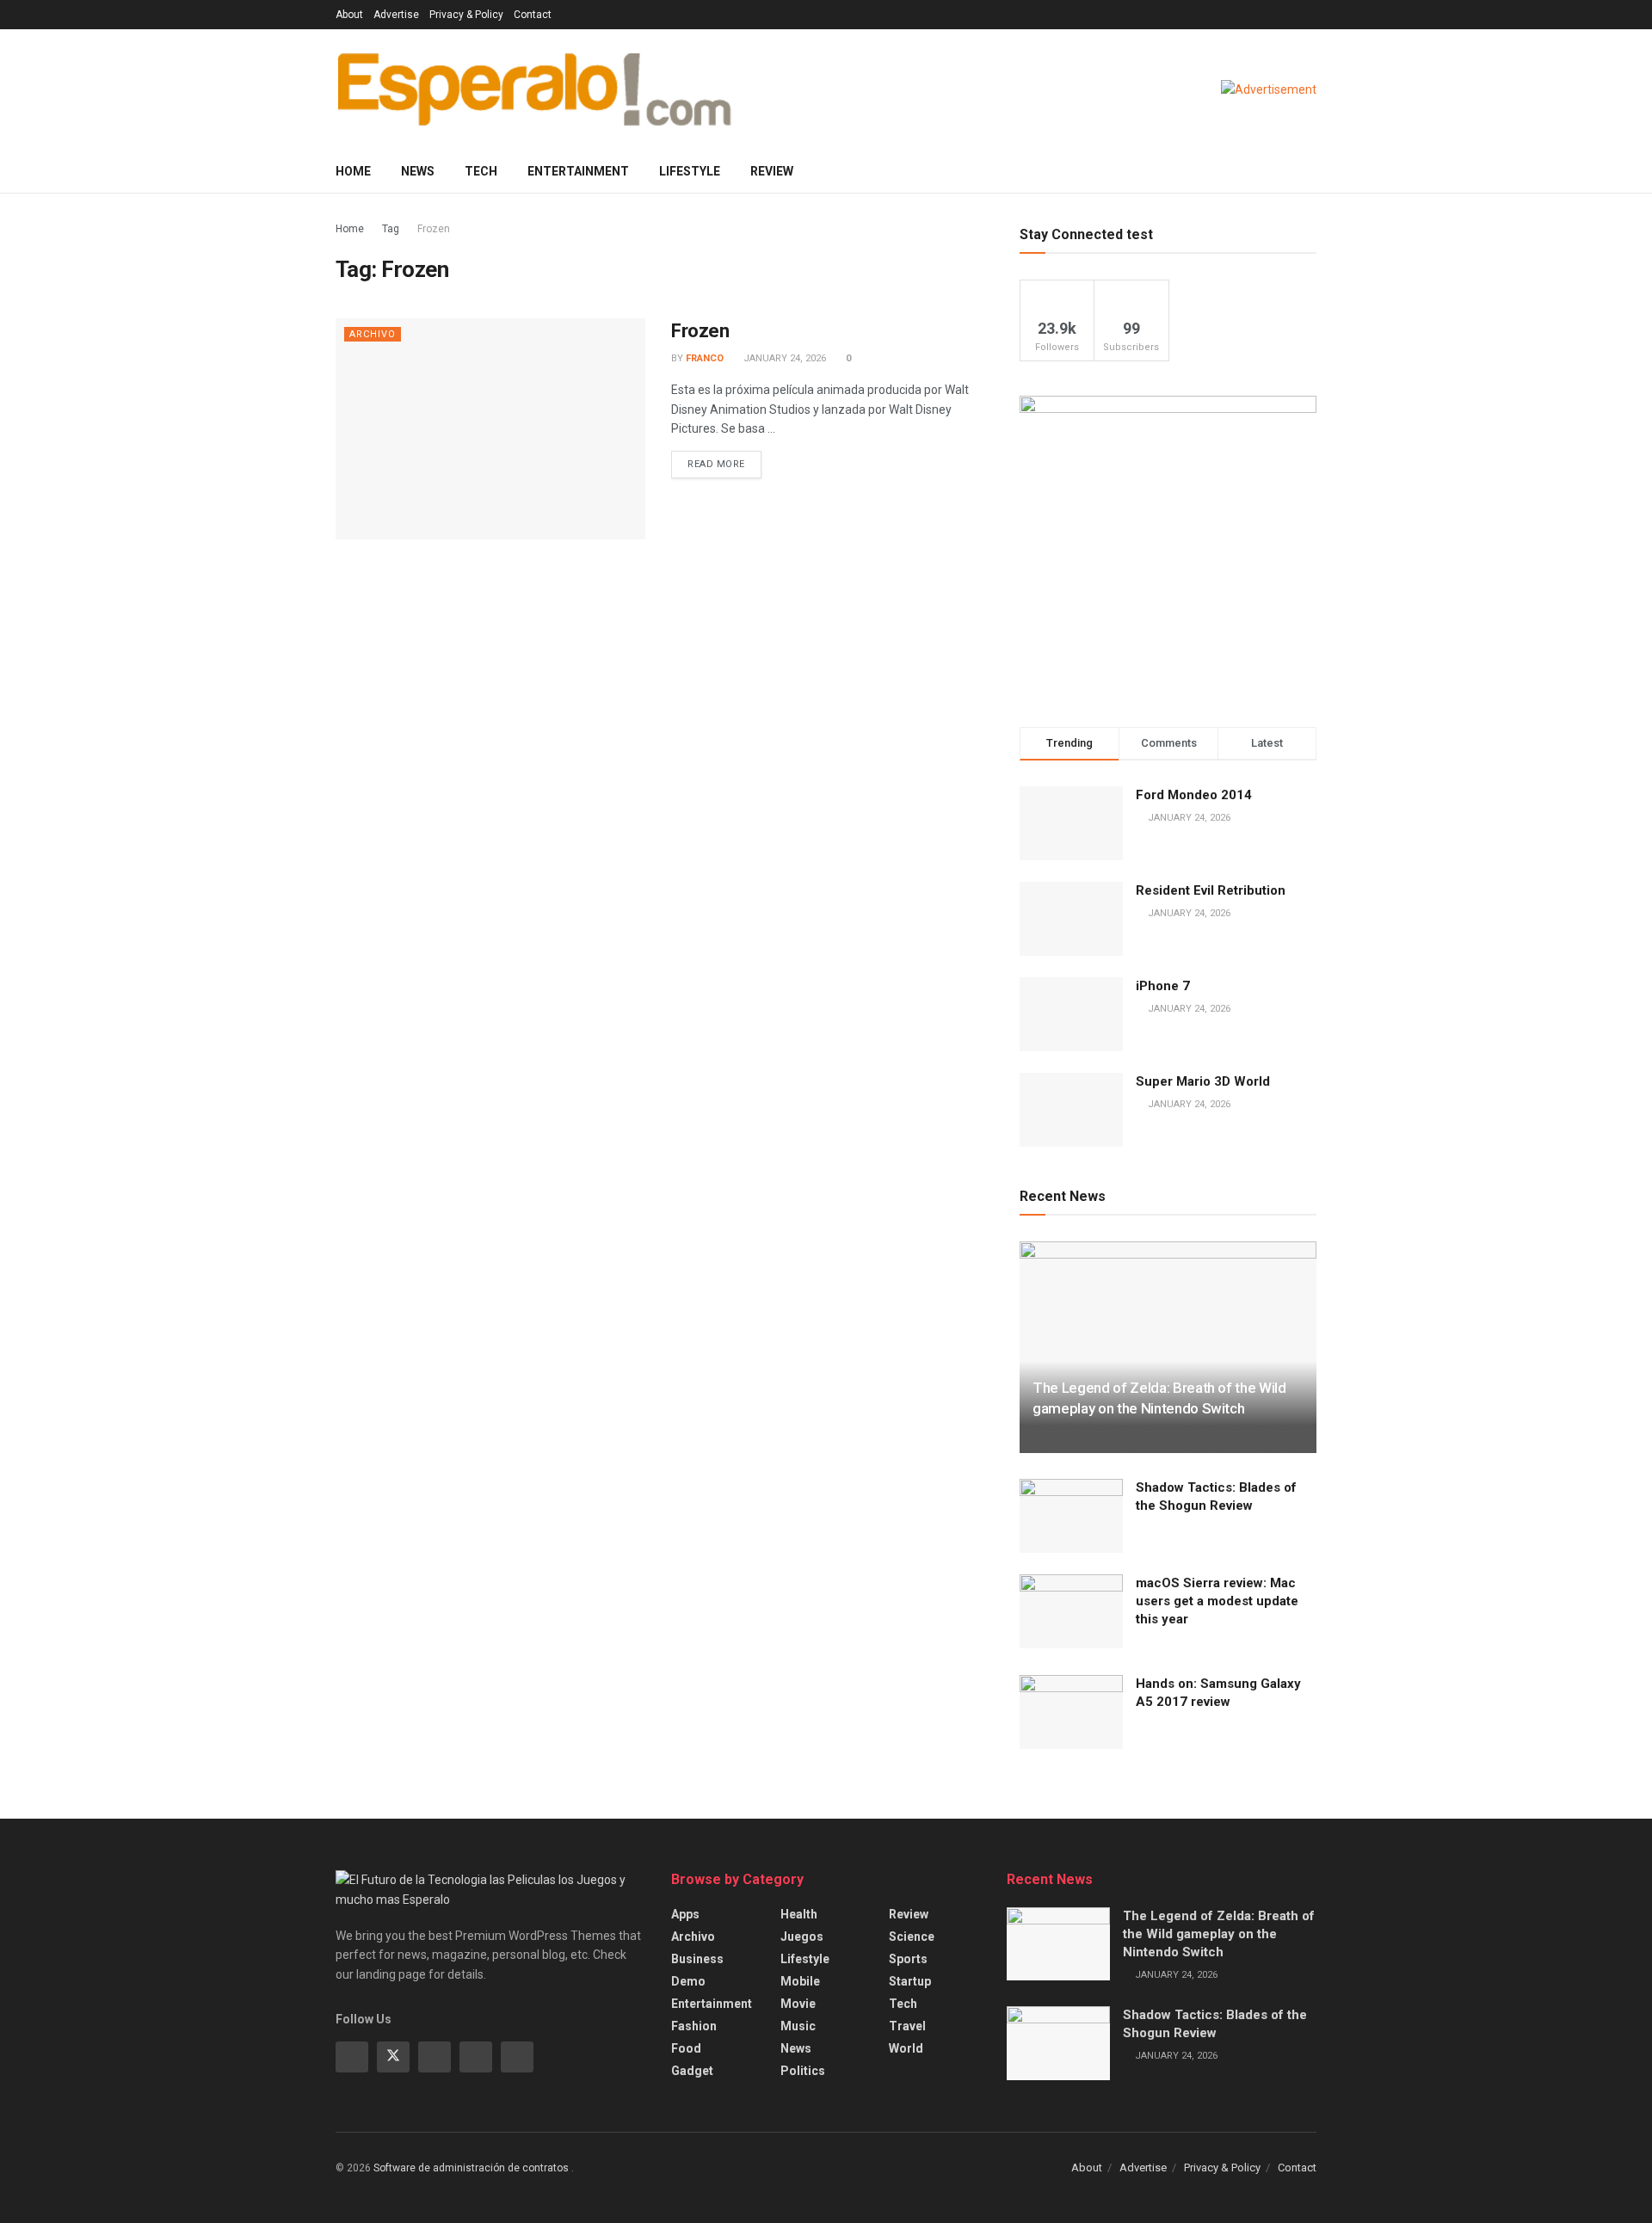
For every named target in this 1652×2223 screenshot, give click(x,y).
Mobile (800, 1981)
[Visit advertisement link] (1269, 89)
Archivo (373, 334)
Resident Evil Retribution (1211, 890)
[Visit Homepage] (534, 89)
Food (686, 2048)
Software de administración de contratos (472, 2168)
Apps (685, 1914)
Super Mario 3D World (1203, 1081)
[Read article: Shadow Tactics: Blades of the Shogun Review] (1071, 1516)
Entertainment (578, 171)
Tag (391, 229)
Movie (798, 2004)
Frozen (434, 229)
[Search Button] (1310, 171)
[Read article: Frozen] (490, 429)
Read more (724, 460)
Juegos (802, 1937)
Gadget (692, 2071)
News (418, 171)
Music (798, 2026)
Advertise (396, 15)
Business (697, 1959)
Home (353, 171)
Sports (908, 1959)
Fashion (694, 2026)
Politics (803, 2071)
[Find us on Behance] (476, 2057)
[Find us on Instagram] (435, 2057)
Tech (481, 171)
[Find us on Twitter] (393, 2057)
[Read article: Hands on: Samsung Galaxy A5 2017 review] (1071, 1712)
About (349, 15)
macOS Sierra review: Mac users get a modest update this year (1217, 1601)
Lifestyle (690, 171)
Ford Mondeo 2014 (1194, 795)
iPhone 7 (1163, 986)
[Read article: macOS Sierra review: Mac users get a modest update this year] (1071, 1611)
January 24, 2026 (783, 358)
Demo (688, 1981)
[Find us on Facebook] (352, 2057)
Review (772, 171)
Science (912, 1937)
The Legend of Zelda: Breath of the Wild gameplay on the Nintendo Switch (1219, 1934)
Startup (910, 1981)
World (906, 2048)
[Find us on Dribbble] (517, 2057)
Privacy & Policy (466, 15)
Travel (907, 2026)
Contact (533, 15)
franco (705, 358)
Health (799, 1914)
